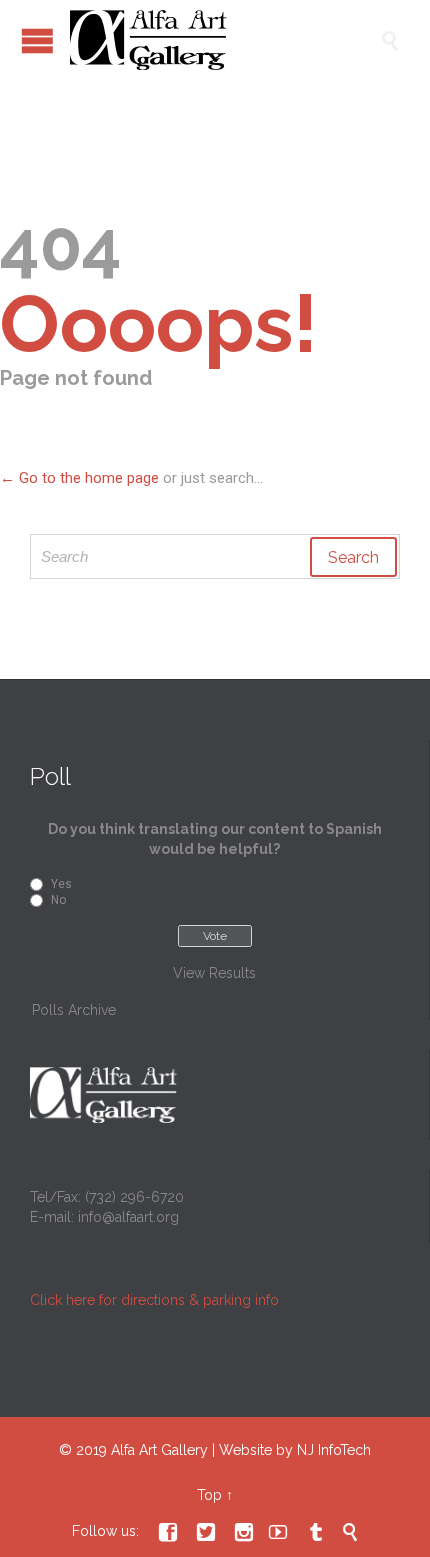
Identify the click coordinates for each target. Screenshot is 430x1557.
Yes (61, 884)
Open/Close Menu (37, 40)
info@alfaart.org (128, 1217)
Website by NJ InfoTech (295, 1450)
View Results (214, 973)
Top (209, 1495)
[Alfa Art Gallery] (225, 40)
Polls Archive (74, 1010)
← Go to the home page (79, 478)
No (58, 900)
